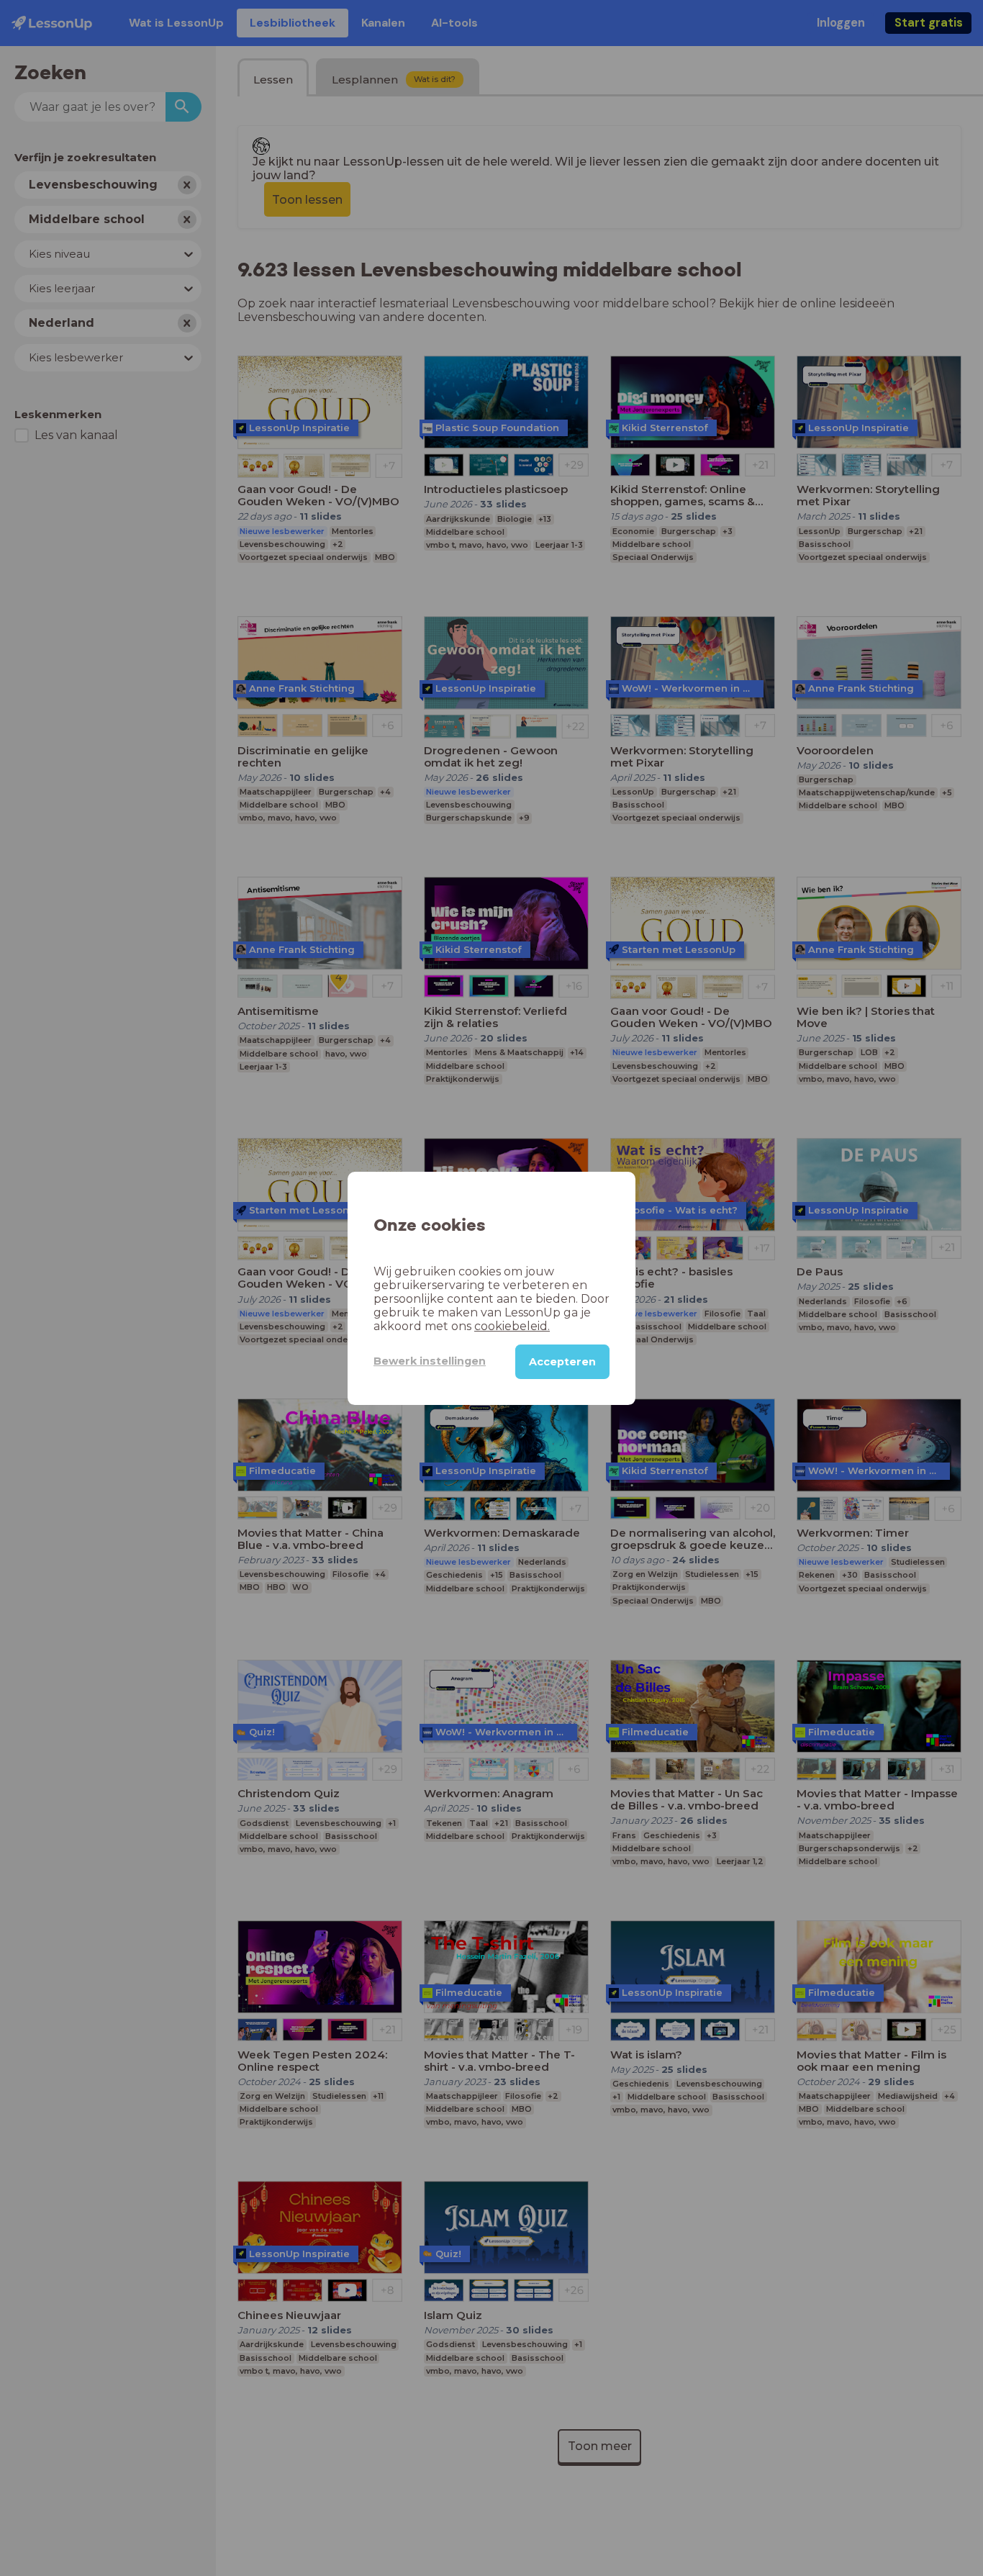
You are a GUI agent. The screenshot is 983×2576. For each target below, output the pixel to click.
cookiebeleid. (512, 1325)
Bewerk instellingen (430, 1361)
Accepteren (562, 1361)
